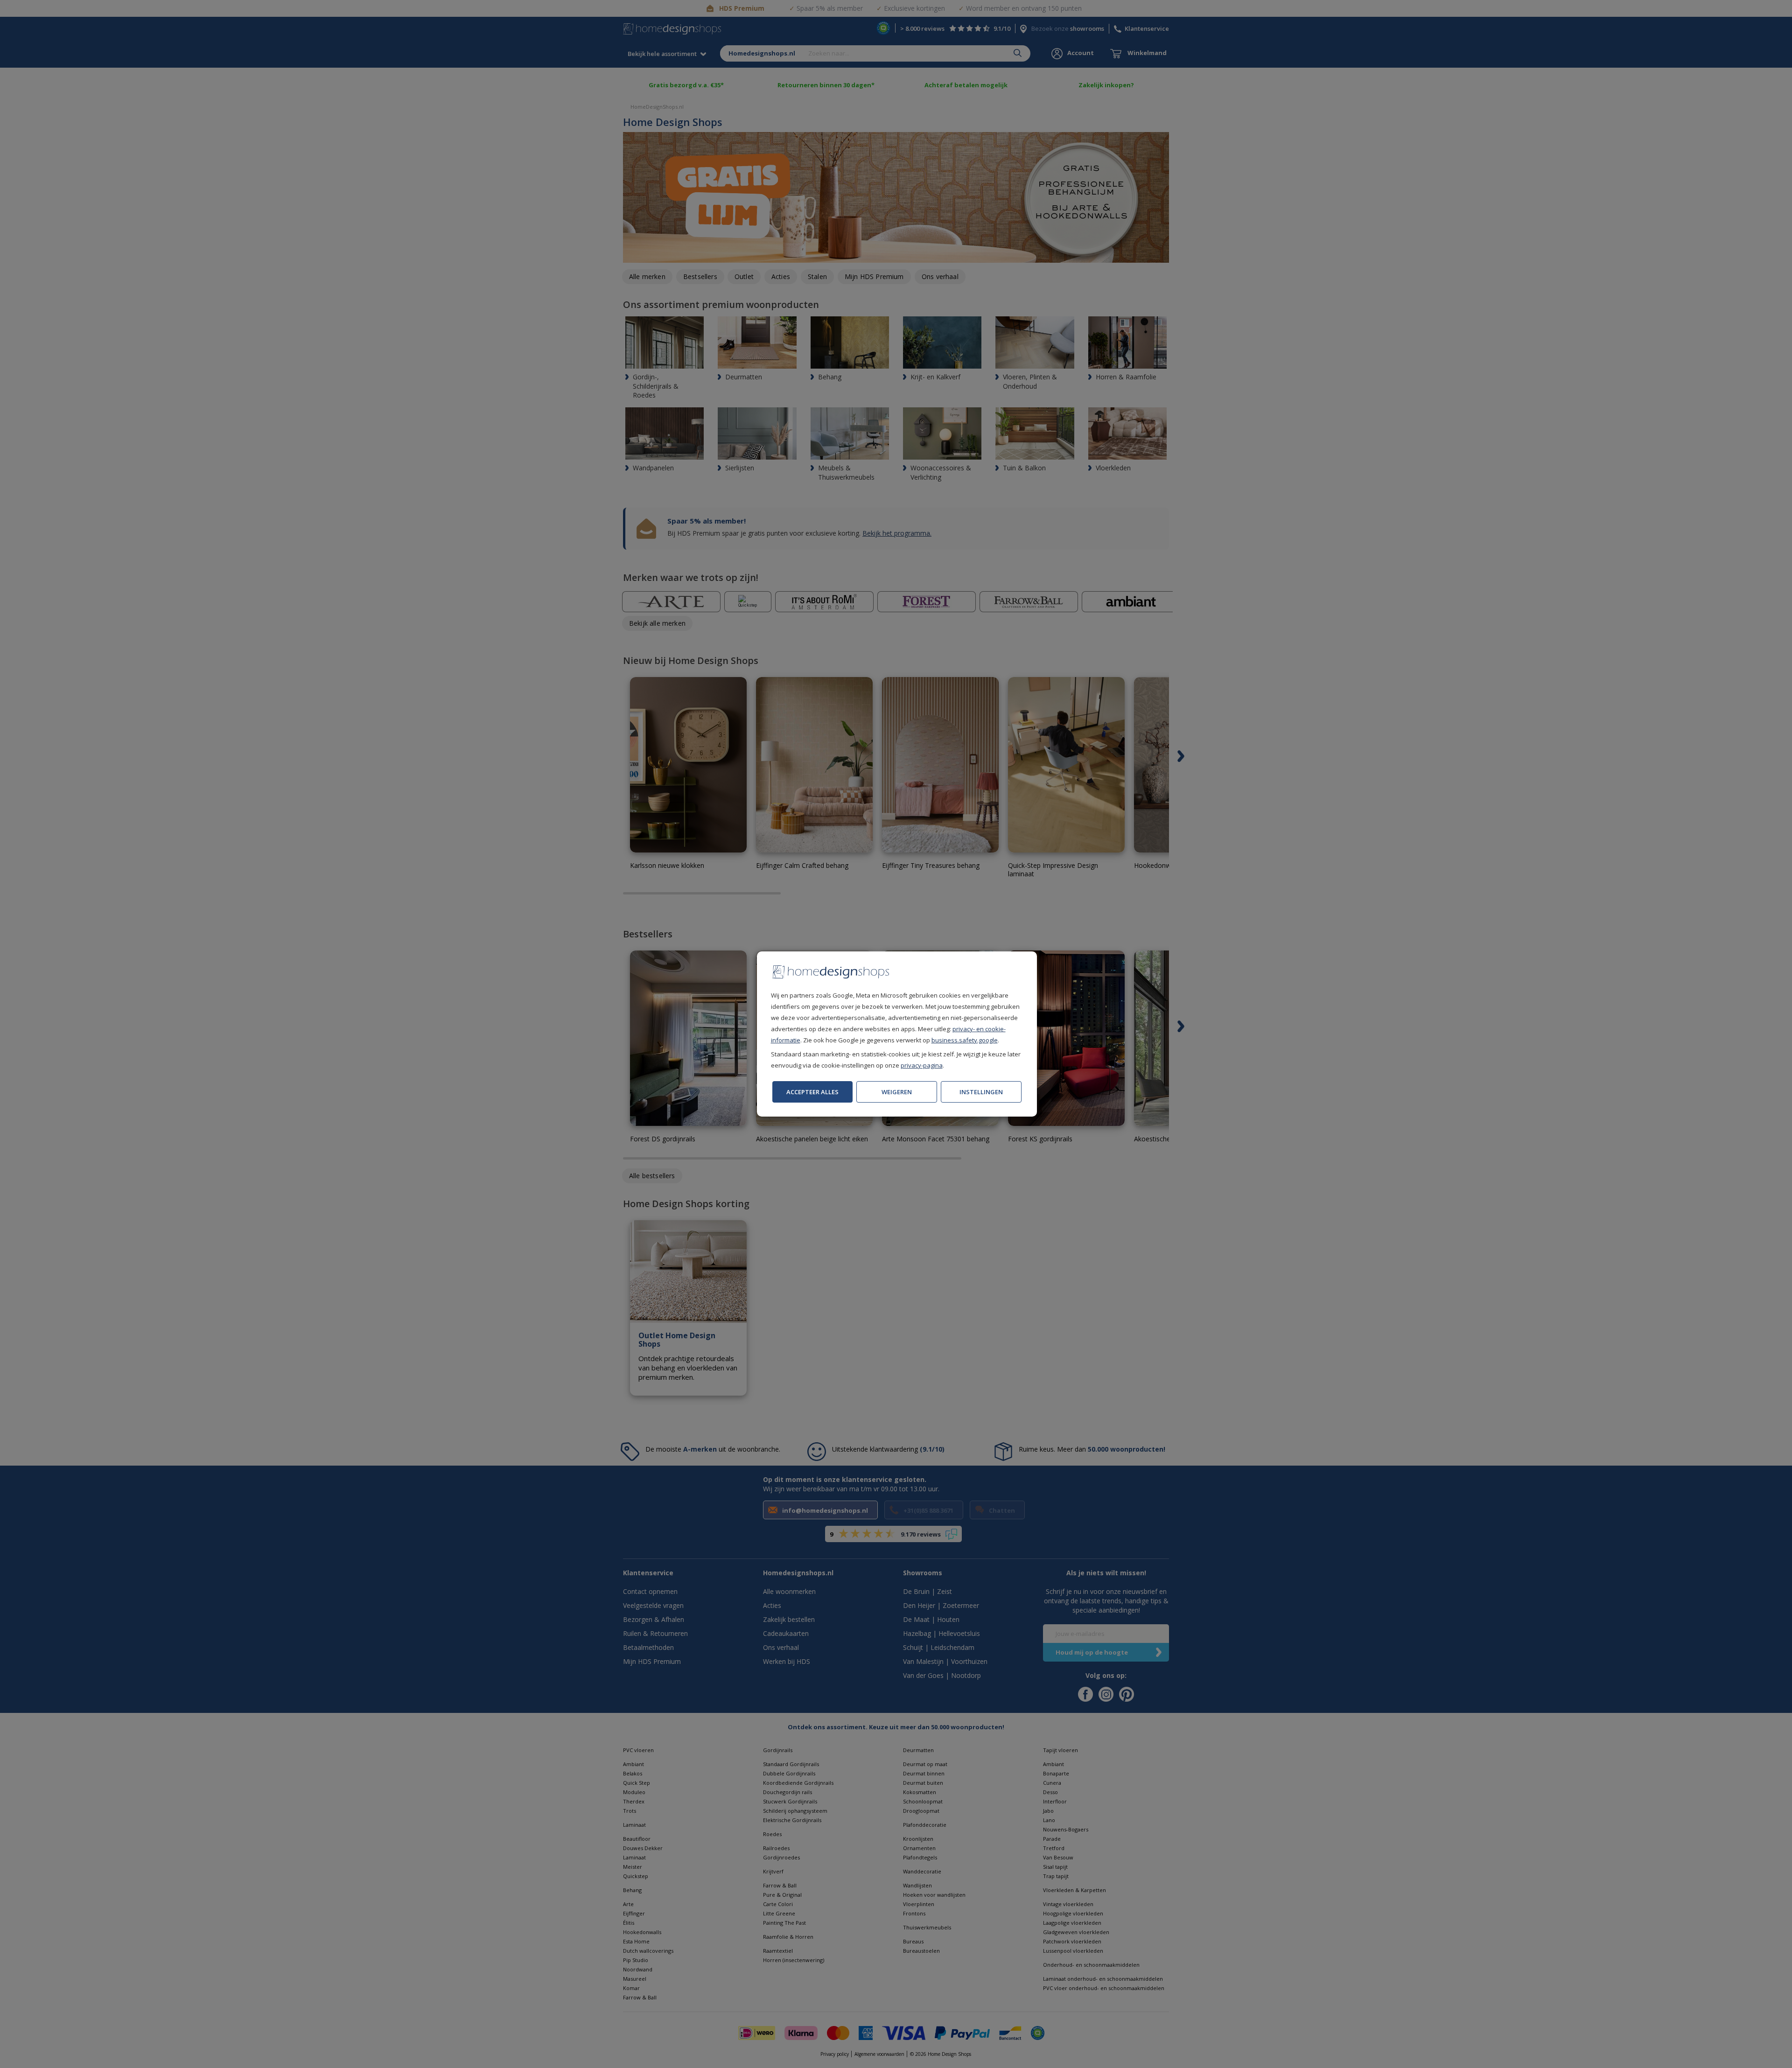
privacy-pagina (922, 1065)
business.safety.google (965, 1040)
